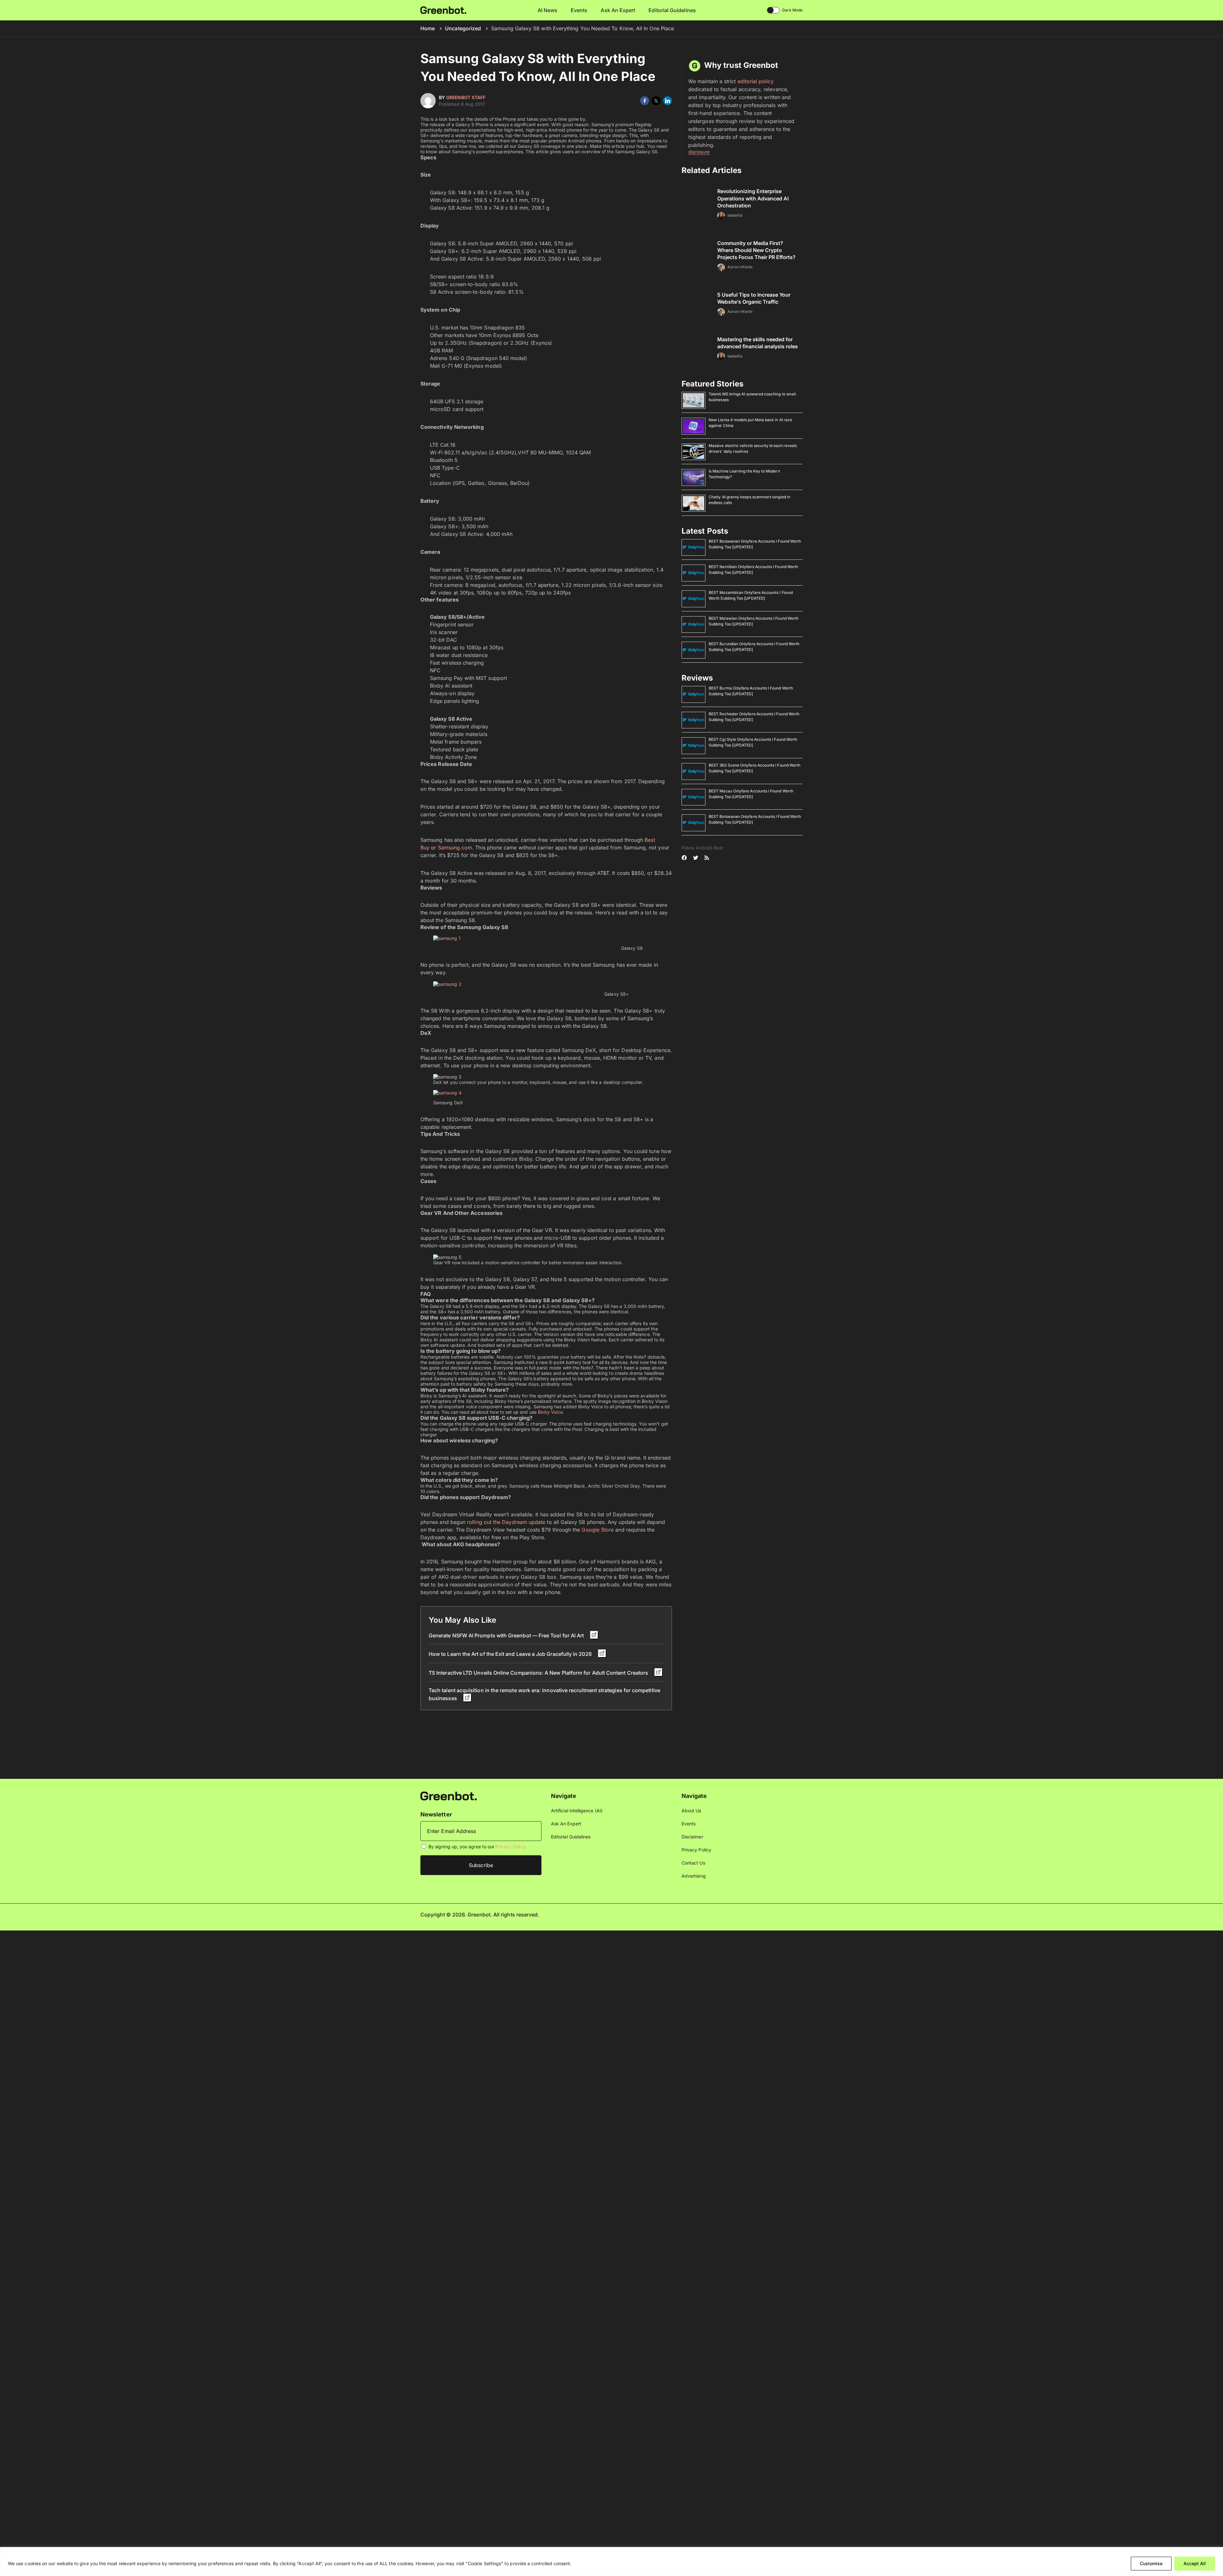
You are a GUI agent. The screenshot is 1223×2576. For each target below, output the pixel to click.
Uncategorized (463, 28)
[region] (611, 2562)
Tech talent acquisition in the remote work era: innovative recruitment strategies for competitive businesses (544, 1694)
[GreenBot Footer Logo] (449, 1796)
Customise (1151, 2563)
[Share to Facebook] (645, 101)
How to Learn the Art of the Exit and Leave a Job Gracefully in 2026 (511, 1654)
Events (579, 10)
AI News (548, 10)
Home (428, 28)
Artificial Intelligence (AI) (577, 1811)
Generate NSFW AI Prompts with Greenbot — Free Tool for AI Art (507, 1635)
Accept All (1195, 2563)
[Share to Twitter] (656, 101)
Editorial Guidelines (672, 10)
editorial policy (756, 81)
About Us (691, 1811)
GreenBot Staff (466, 97)
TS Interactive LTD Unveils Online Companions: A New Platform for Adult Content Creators (539, 1673)
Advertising (694, 1876)
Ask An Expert (618, 10)
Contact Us (693, 1863)
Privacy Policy (510, 1847)
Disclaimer (692, 1837)
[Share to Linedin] (668, 101)
